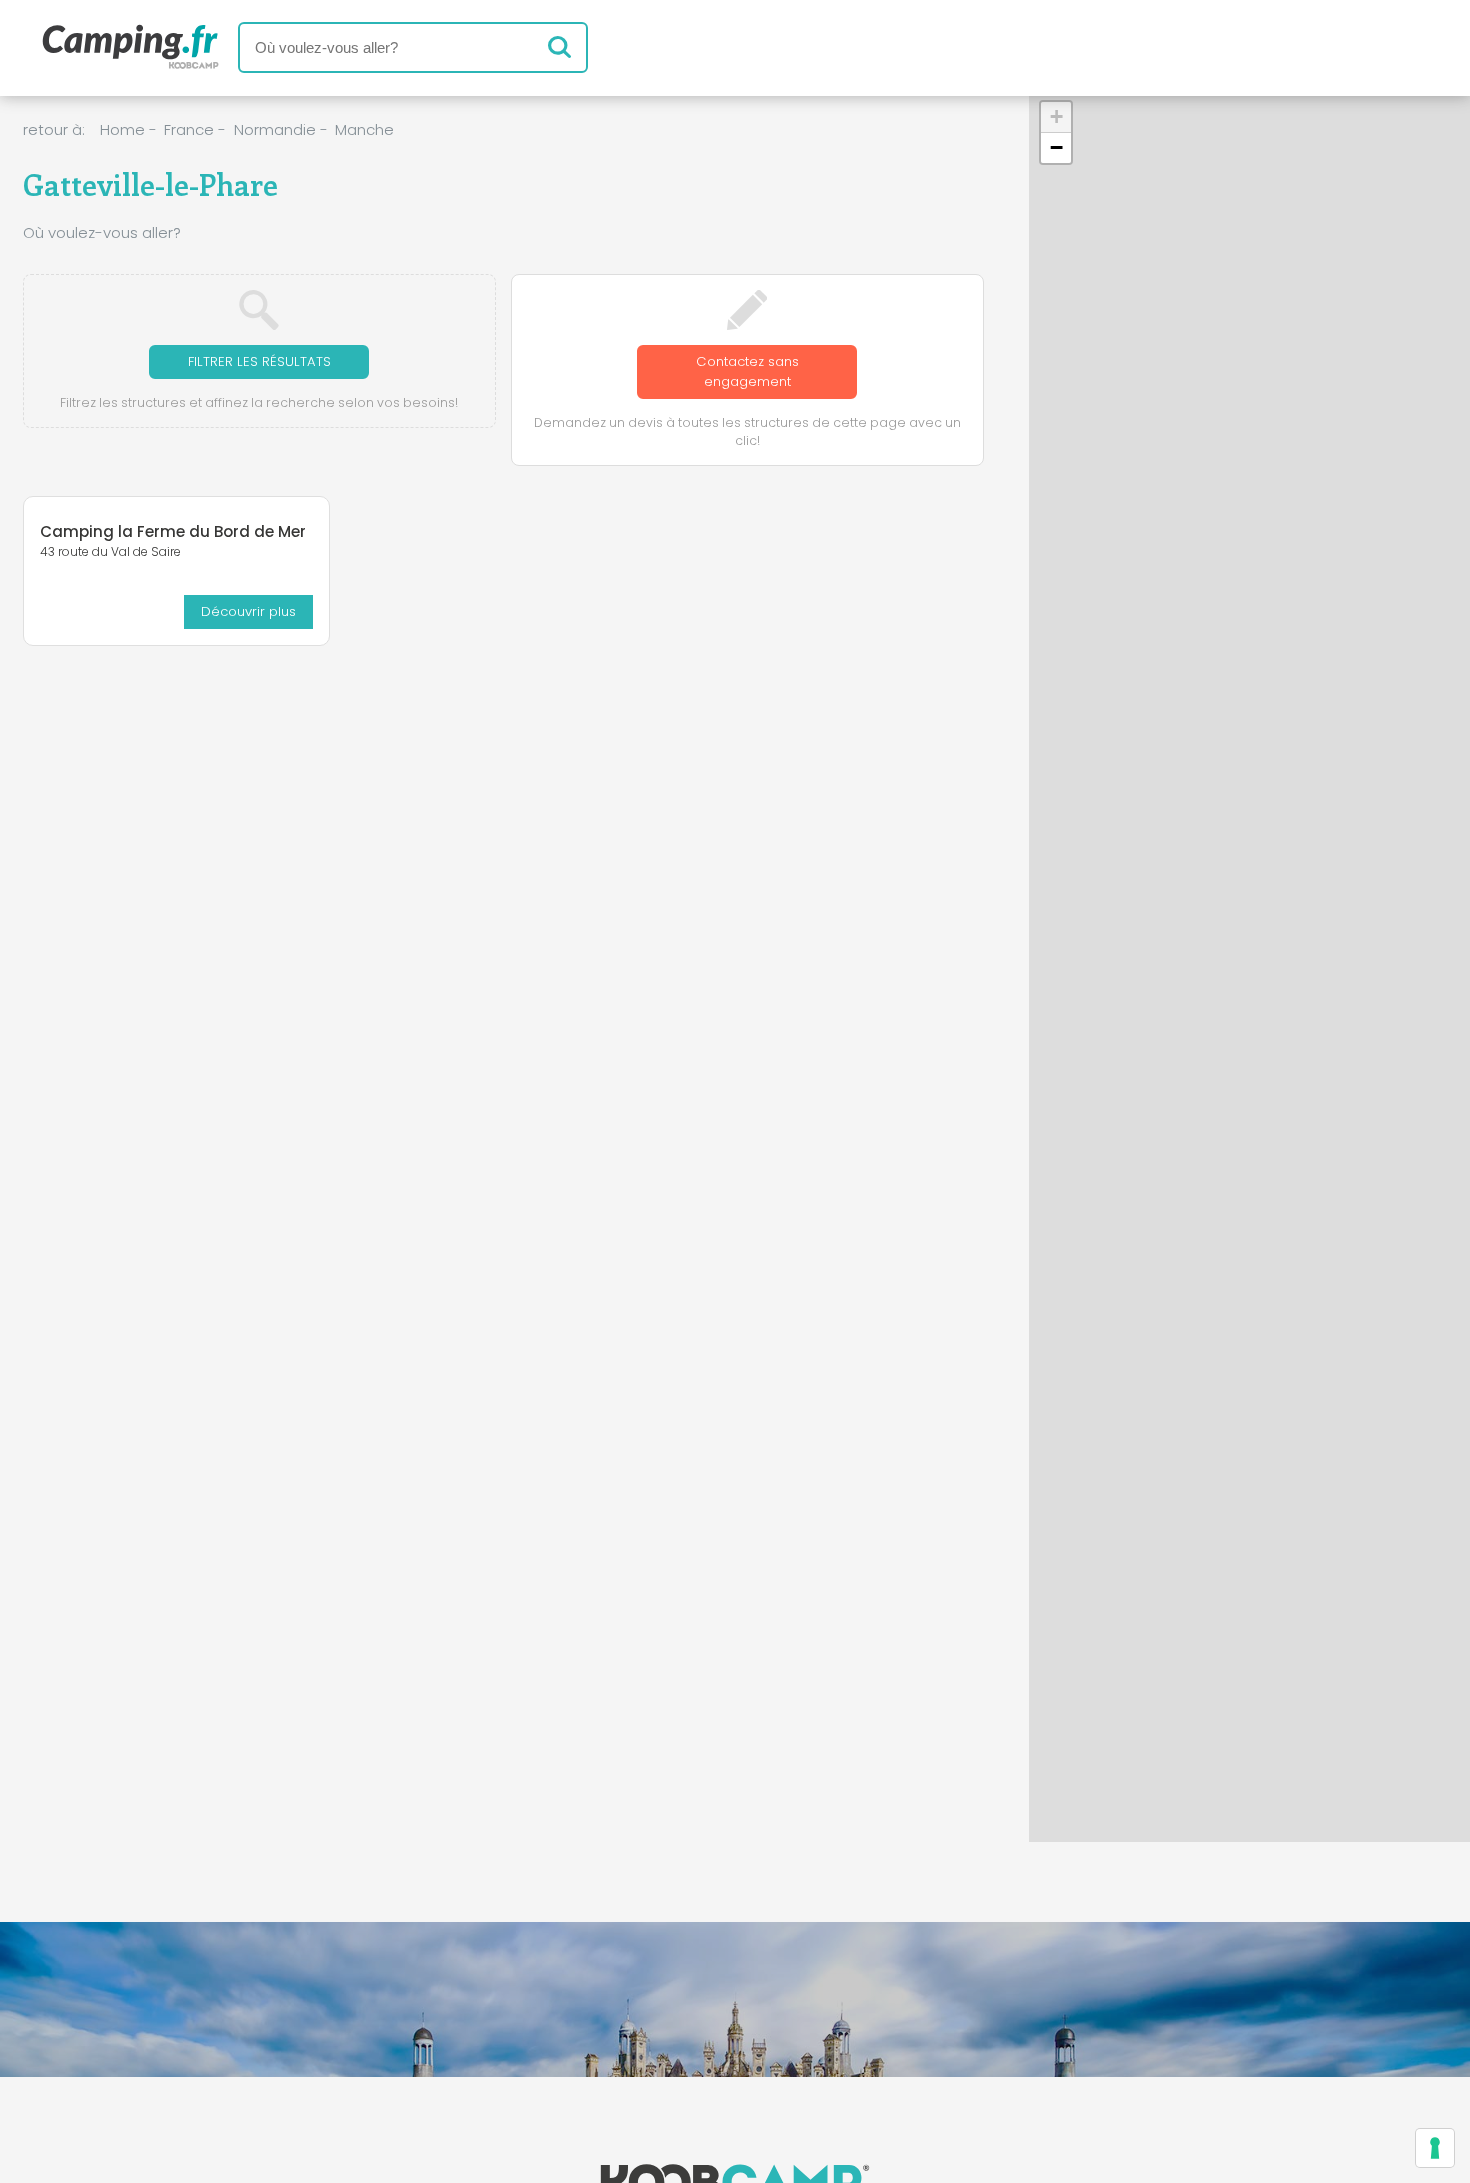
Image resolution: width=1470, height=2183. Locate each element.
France (189, 129)
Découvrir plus (248, 611)
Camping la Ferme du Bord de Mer (173, 531)
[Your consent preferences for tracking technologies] (1435, 2148)
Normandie (275, 129)
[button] (1056, 117)
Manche (364, 129)
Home (122, 129)
